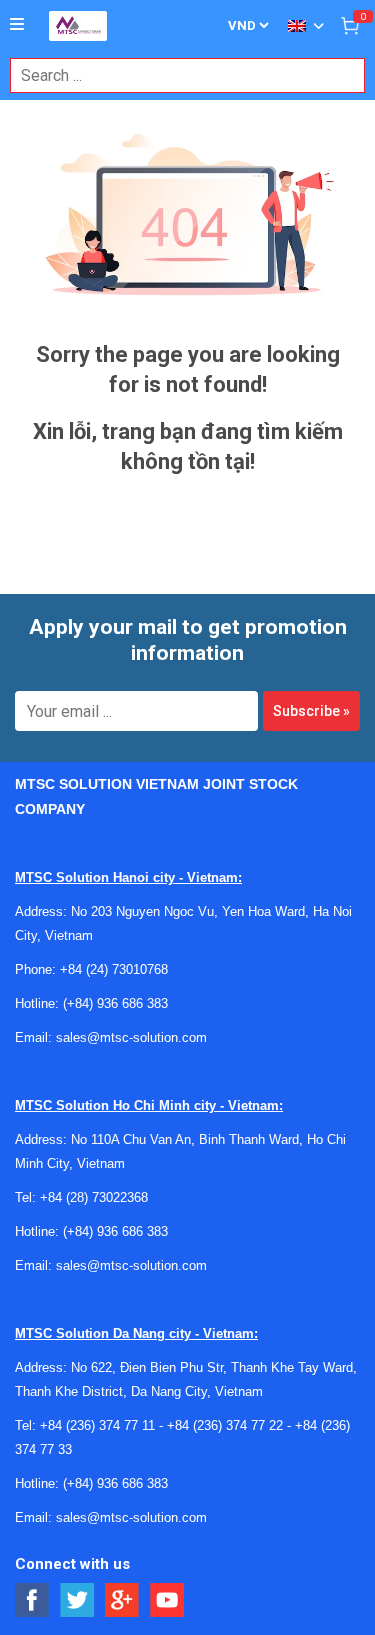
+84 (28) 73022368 (94, 1197)
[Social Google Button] (122, 1600)
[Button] (17, 25)
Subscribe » (311, 711)
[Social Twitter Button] (77, 1600)
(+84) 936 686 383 (115, 1003)
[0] (350, 25)
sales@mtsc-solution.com (131, 1037)
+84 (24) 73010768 (114, 969)
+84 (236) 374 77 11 (97, 1425)
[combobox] (177, 75)
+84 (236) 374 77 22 (225, 1425)
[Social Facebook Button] (32, 1600)
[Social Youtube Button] (167, 1600)
